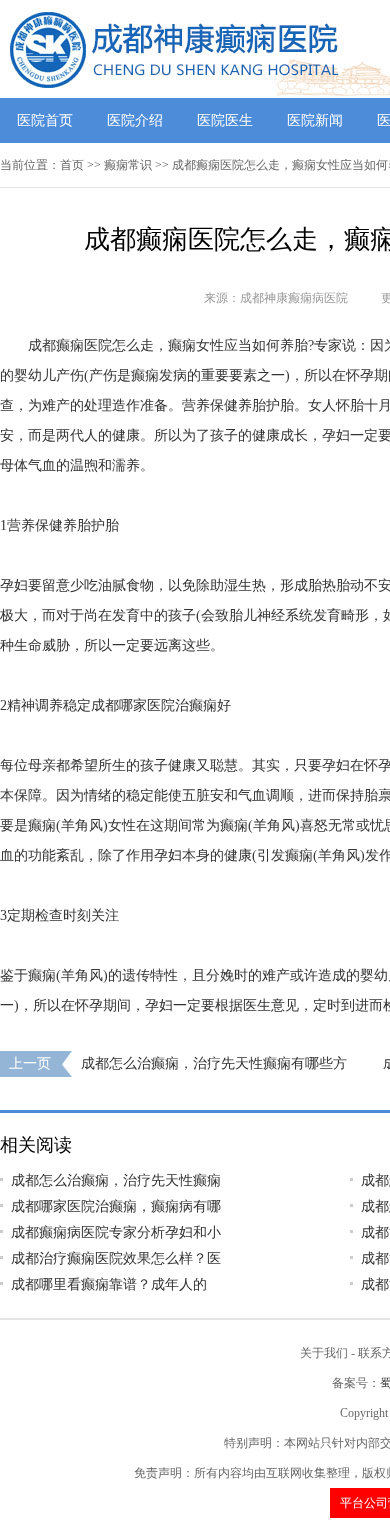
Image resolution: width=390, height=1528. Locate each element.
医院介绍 (135, 120)
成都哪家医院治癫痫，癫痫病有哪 (116, 1206)
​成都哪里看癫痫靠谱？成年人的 (109, 1284)
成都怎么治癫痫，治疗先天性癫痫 (116, 1180)
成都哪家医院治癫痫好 (161, 705)
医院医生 (225, 120)
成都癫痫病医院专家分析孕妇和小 (116, 1232)
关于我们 (324, 1353)
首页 (72, 165)
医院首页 (45, 120)
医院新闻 (315, 120)
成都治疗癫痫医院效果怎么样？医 (116, 1258)
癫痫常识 (128, 165)
